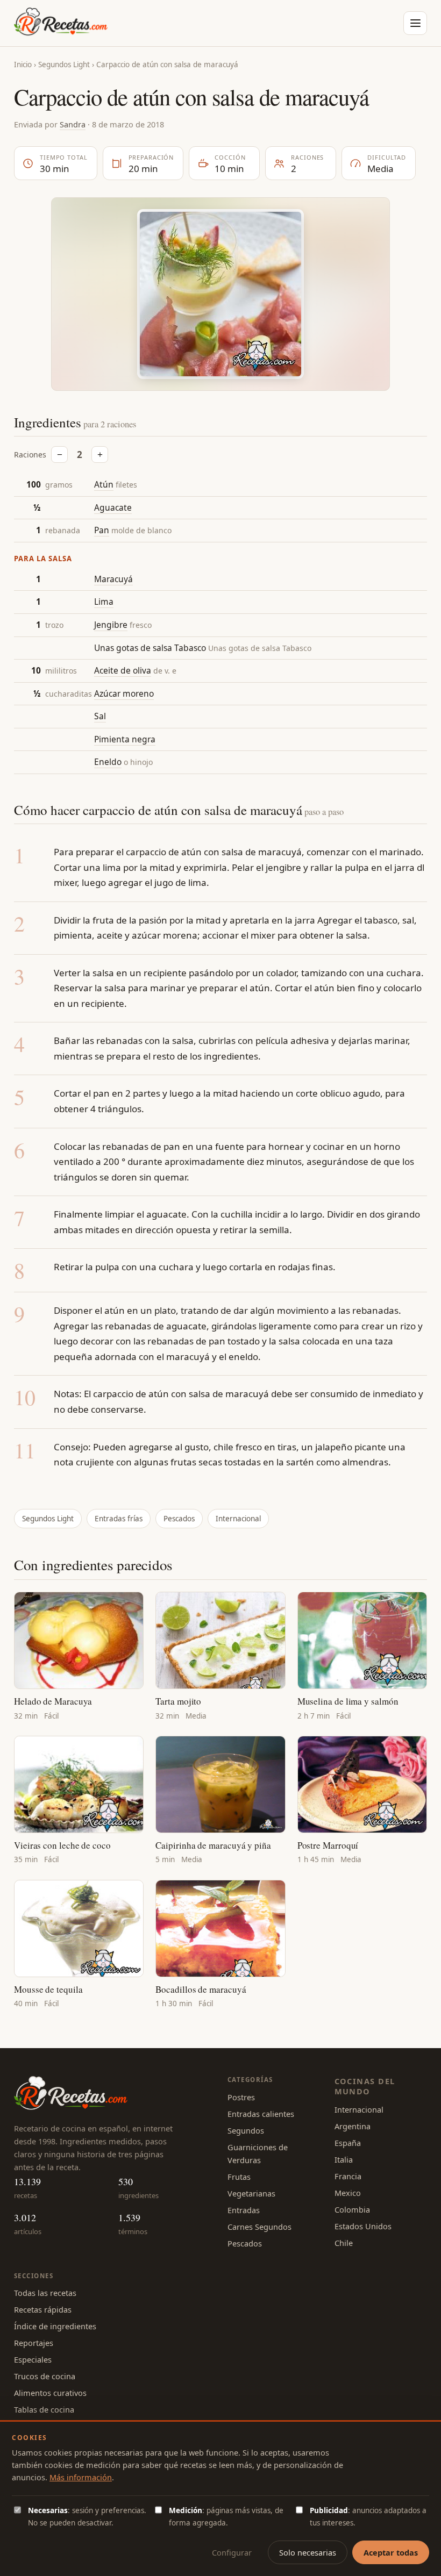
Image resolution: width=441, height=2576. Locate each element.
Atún (104, 484)
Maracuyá (113, 579)
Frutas (239, 2177)
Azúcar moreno (124, 693)
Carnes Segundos (259, 2227)
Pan (102, 530)
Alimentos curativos (50, 2393)
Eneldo (108, 762)
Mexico (348, 2193)
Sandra (73, 124)
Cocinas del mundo (365, 2086)
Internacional (238, 1519)
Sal (100, 716)
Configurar (232, 2552)
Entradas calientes (261, 2114)
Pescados (179, 1519)
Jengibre (111, 625)
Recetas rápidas (43, 2309)
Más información (81, 2477)
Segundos (246, 2130)
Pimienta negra (125, 739)
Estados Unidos (363, 2226)
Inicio (23, 65)
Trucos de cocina (45, 2376)
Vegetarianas (251, 2193)
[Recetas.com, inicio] (61, 23)
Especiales (33, 2359)
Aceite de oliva (123, 670)
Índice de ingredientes (55, 2326)
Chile (344, 2243)
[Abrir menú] (415, 23)
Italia (344, 2159)
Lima (104, 602)
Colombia (352, 2209)
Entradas (244, 2210)
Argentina (353, 2126)
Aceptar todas (391, 2552)
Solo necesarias (308, 2552)
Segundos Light (64, 65)
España (348, 2143)
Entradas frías (119, 1519)
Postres (241, 2097)
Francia (348, 2176)
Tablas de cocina (44, 2409)
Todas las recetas (45, 2293)
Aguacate (113, 507)
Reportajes (34, 2343)
